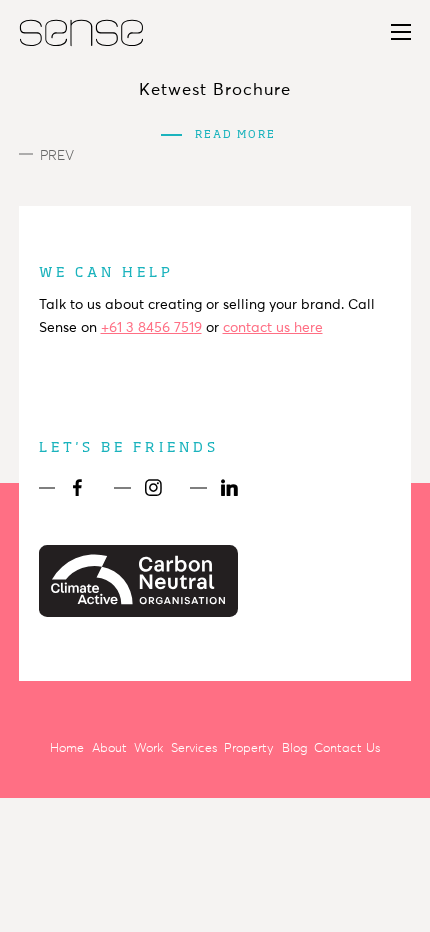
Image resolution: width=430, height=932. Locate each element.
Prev (57, 155)
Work (148, 748)
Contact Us (347, 748)
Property (249, 748)
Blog (294, 748)
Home (67, 748)
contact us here (273, 327)
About (109, 748)
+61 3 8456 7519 (151, 327)
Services (194, 748)
